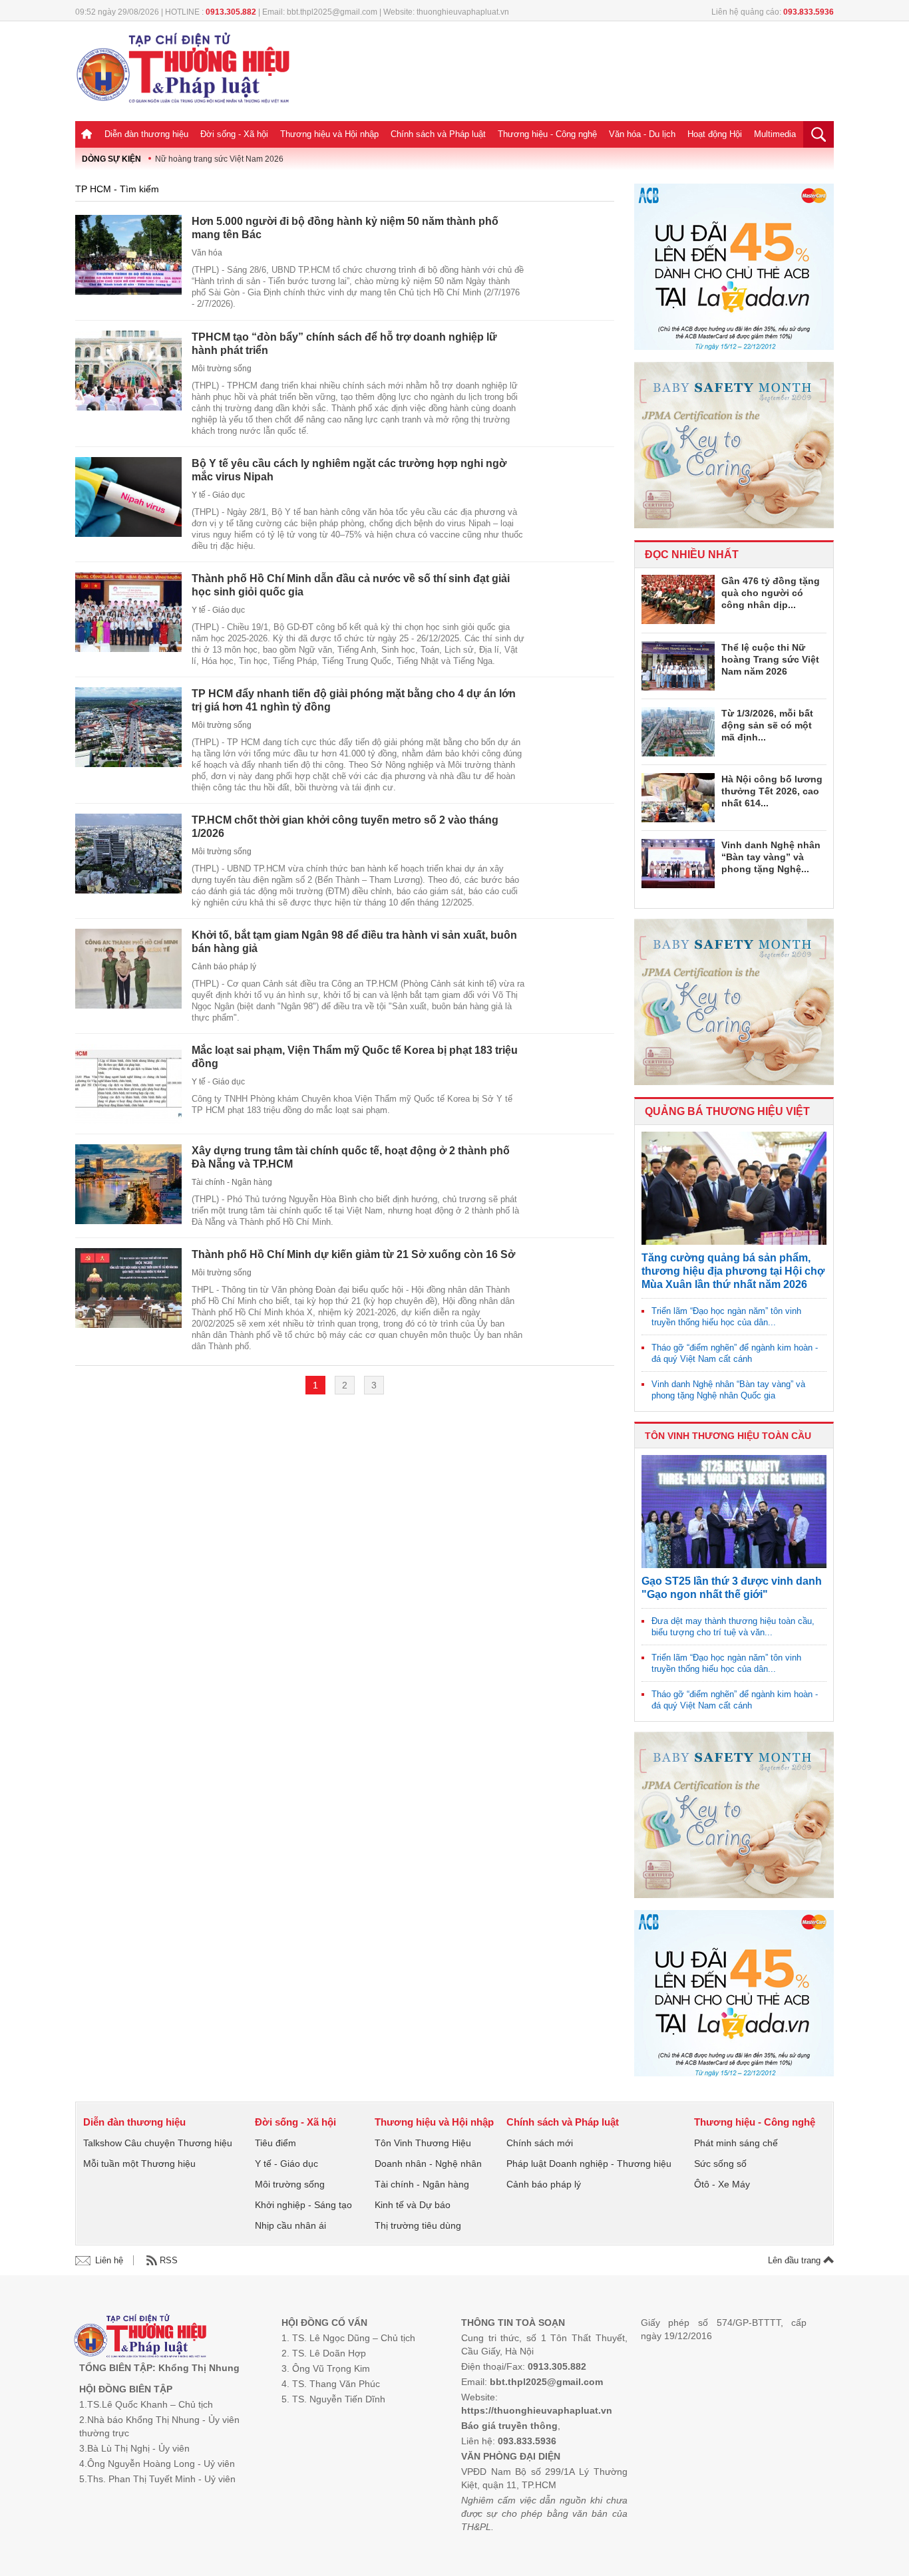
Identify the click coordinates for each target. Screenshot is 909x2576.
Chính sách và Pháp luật (438, 134)
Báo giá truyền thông (509, 2426)
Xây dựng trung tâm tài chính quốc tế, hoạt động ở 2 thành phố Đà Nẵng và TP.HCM (351, 1157)
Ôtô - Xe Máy (722, 2184)
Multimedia (775, 134)
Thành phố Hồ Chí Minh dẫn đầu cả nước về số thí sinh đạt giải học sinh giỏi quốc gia (351, 585)
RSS (169, 2260)
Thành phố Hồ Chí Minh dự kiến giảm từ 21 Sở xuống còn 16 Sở (353, 1254)
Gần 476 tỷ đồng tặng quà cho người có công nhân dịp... (771, 593)
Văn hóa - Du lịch (642, 134)
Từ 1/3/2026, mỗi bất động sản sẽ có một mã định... (767, 725)
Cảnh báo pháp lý (224, 967)
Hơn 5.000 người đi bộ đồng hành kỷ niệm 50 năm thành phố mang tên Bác (345, 228)
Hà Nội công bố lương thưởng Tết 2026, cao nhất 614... (772, 791)
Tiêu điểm (275, 2143)
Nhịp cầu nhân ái (290, 2225)
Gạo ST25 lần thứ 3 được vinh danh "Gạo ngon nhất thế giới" (732, 1588)
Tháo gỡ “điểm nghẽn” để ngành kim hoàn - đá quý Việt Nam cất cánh (735, 1353)
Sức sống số (720, 2164)
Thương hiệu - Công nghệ (547, 134)
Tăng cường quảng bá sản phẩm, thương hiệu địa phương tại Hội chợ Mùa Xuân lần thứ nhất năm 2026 (733, 1271)
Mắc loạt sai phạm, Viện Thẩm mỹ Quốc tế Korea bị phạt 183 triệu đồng (355, 1057)
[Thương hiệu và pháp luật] (140, 2337)
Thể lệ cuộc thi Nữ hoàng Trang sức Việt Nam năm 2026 (770, 659)
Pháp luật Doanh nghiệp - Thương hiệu (589, 2164)
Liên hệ (109, 2260)
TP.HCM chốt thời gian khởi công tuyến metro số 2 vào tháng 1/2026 (345, 827)
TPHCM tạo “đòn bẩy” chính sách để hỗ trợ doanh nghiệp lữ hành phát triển (344, 344)
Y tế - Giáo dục (218, 495)
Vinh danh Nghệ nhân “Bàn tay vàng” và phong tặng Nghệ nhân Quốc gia (728, 1390)
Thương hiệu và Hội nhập (329, 134)
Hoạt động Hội (715, 134)
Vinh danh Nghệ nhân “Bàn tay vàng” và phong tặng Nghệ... (771, 857)
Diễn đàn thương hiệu (146, 134)
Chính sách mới (540, 2143)
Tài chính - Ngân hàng (232, 1182)
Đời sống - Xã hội (234, 134)
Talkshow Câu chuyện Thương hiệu (158, 2143)
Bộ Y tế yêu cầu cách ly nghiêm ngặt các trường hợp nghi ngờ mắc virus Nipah (349, 470)
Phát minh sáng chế (736, 2143)
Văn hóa (207, 253)
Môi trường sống (222, 369)
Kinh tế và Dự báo (413, 2205)
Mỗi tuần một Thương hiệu (139, 2164)
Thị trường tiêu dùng (418, 2225)
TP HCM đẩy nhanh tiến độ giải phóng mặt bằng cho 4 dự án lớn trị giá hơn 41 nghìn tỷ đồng (354, 700)
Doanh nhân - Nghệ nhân (428, 2164)
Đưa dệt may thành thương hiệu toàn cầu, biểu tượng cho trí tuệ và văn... (733, 1627)
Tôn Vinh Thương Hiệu (423, 2143)
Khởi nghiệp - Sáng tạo (303, 2205)
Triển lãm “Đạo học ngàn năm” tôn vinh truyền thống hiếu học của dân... (726, 1317)
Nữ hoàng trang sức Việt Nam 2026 (219, 159)
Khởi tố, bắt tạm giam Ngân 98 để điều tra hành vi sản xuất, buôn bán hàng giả (354, 942)
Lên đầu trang (796, 2260)
